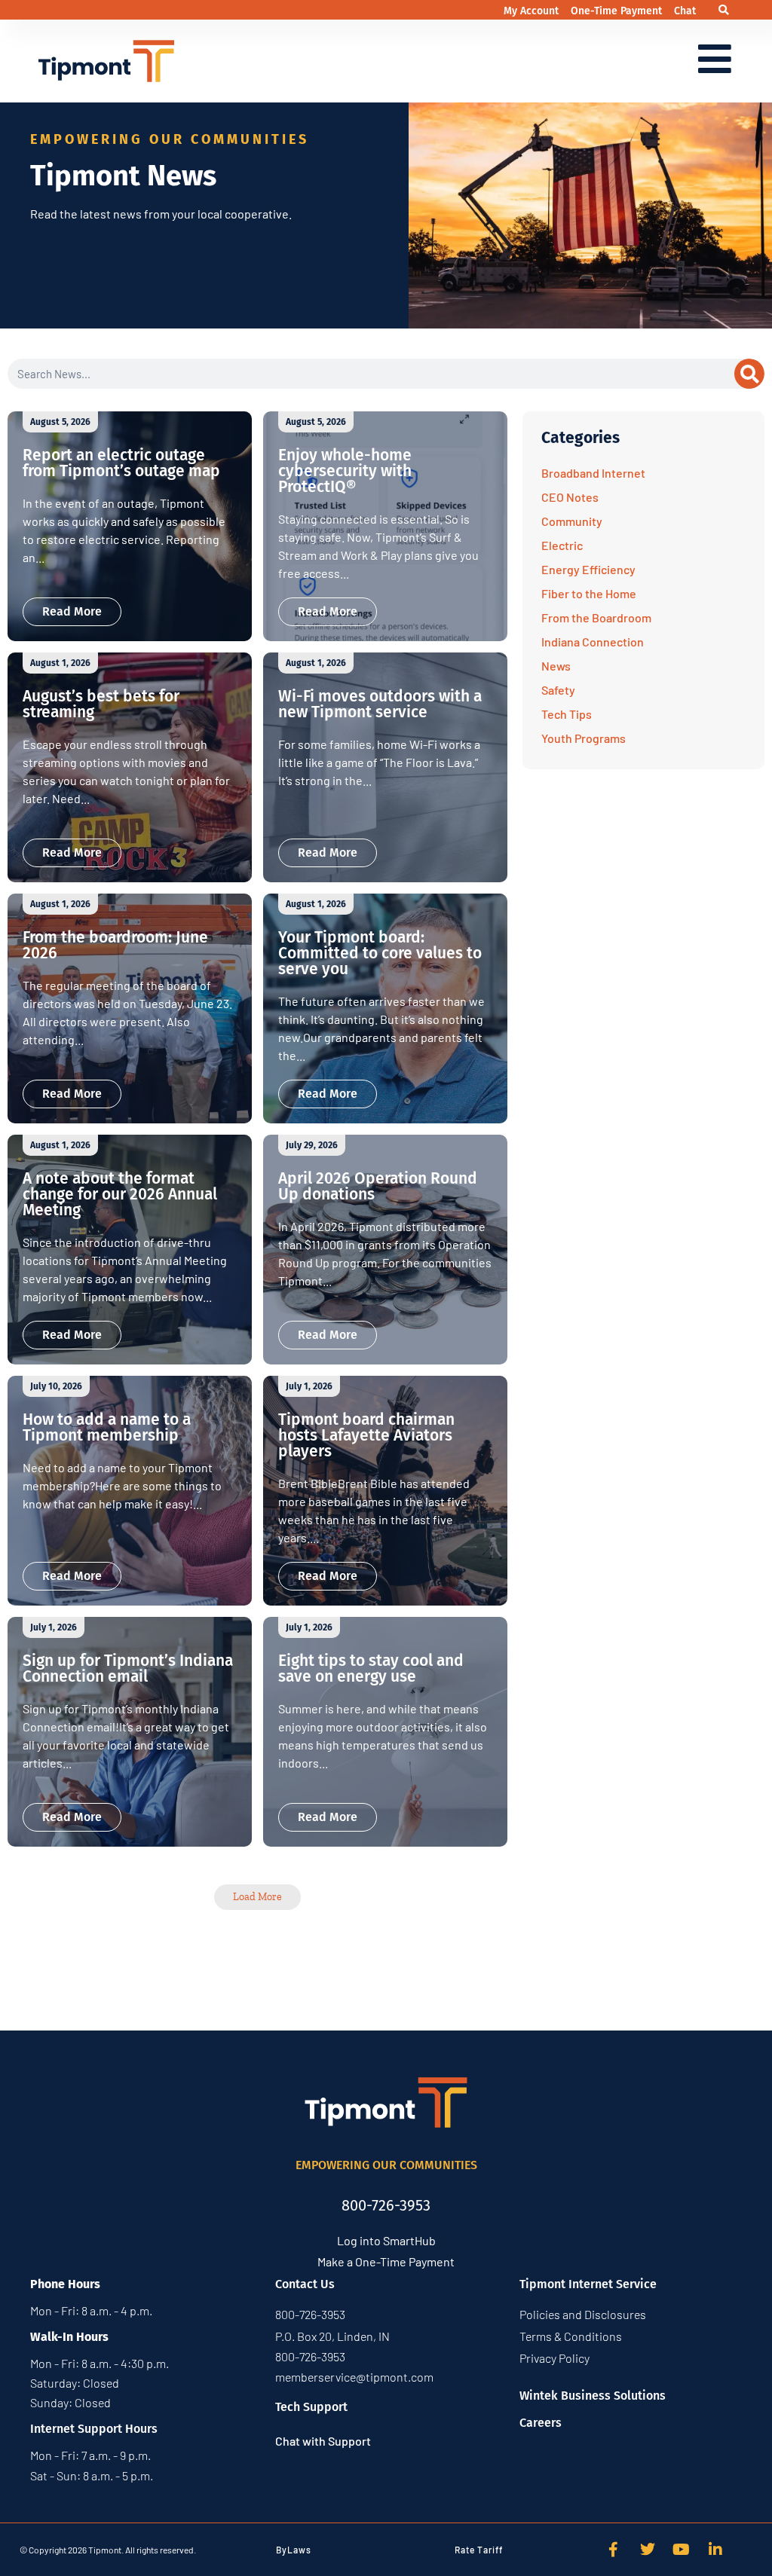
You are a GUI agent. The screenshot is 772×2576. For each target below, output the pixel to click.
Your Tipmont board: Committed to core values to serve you (380, 953)
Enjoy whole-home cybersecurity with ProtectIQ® (345, 471)
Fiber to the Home (589, 593)
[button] (724, 10)
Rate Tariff (479, 2550)
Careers (541, 2423)
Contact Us (305, 2284)
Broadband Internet (593, 473)
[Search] (749, 374)
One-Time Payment (618, 11)
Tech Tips (567, 714)
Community (572, 521)
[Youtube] (682, 2550)
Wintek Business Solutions (593, 2396)
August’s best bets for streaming (101, 704)
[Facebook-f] (614, 2550)
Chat (685, 11)
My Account (533, 11)
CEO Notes (570, 497)
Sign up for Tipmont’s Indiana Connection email (128, 1668)
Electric (562, 545)
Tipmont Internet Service (588, 2284)
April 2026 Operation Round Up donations (378, 1186)
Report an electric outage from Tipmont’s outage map (121, 463)
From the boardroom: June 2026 (115, 945)
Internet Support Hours (94, 2429)
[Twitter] (648, 2550)
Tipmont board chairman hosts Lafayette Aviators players (366, 1435)
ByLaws (294, 2550)
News (556, 666)
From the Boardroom (596, 617)
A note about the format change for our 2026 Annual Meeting (120, 1194)
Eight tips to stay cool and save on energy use (371, 1668)
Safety (558, 690)
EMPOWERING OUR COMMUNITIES (386, 2165)
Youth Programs (584, 738)
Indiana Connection (593, 642)
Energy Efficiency (588, 569)
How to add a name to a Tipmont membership (107, 1427)
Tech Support (311, 2407)
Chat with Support (323, 2441)
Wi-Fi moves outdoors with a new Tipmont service (380, 704)
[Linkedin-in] (715, 2550)
